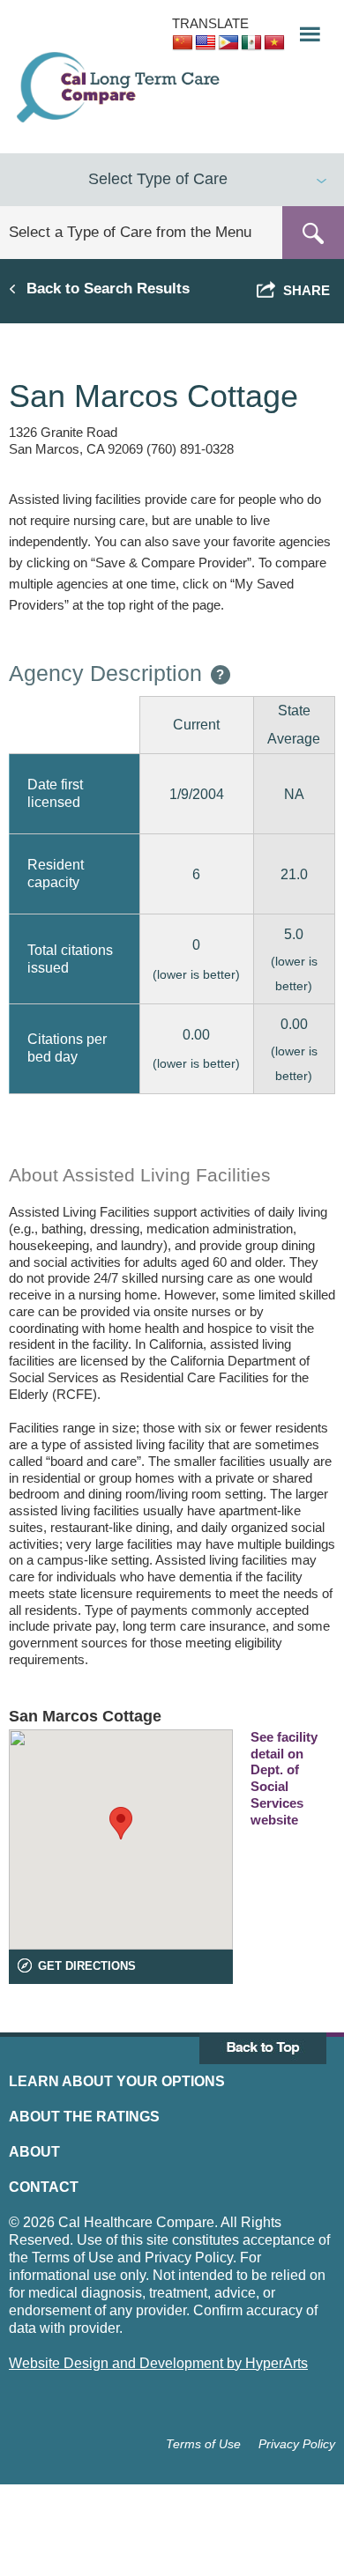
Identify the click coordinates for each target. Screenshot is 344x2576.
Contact (44, 2187)
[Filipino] (228, 43)
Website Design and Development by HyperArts (158, 2363)
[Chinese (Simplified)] (183, 43)
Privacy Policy (297, 2444)
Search (313, 233)
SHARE (303, 290)
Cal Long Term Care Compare (120, 87)
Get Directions (87, 1966)
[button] (304, 30)
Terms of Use (203, 2444)
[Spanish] (251, 43)
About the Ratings (84, 2117)
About (34, 2152)
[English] (206, 43)
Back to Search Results (108, 288)
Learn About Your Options (117, 2081)
